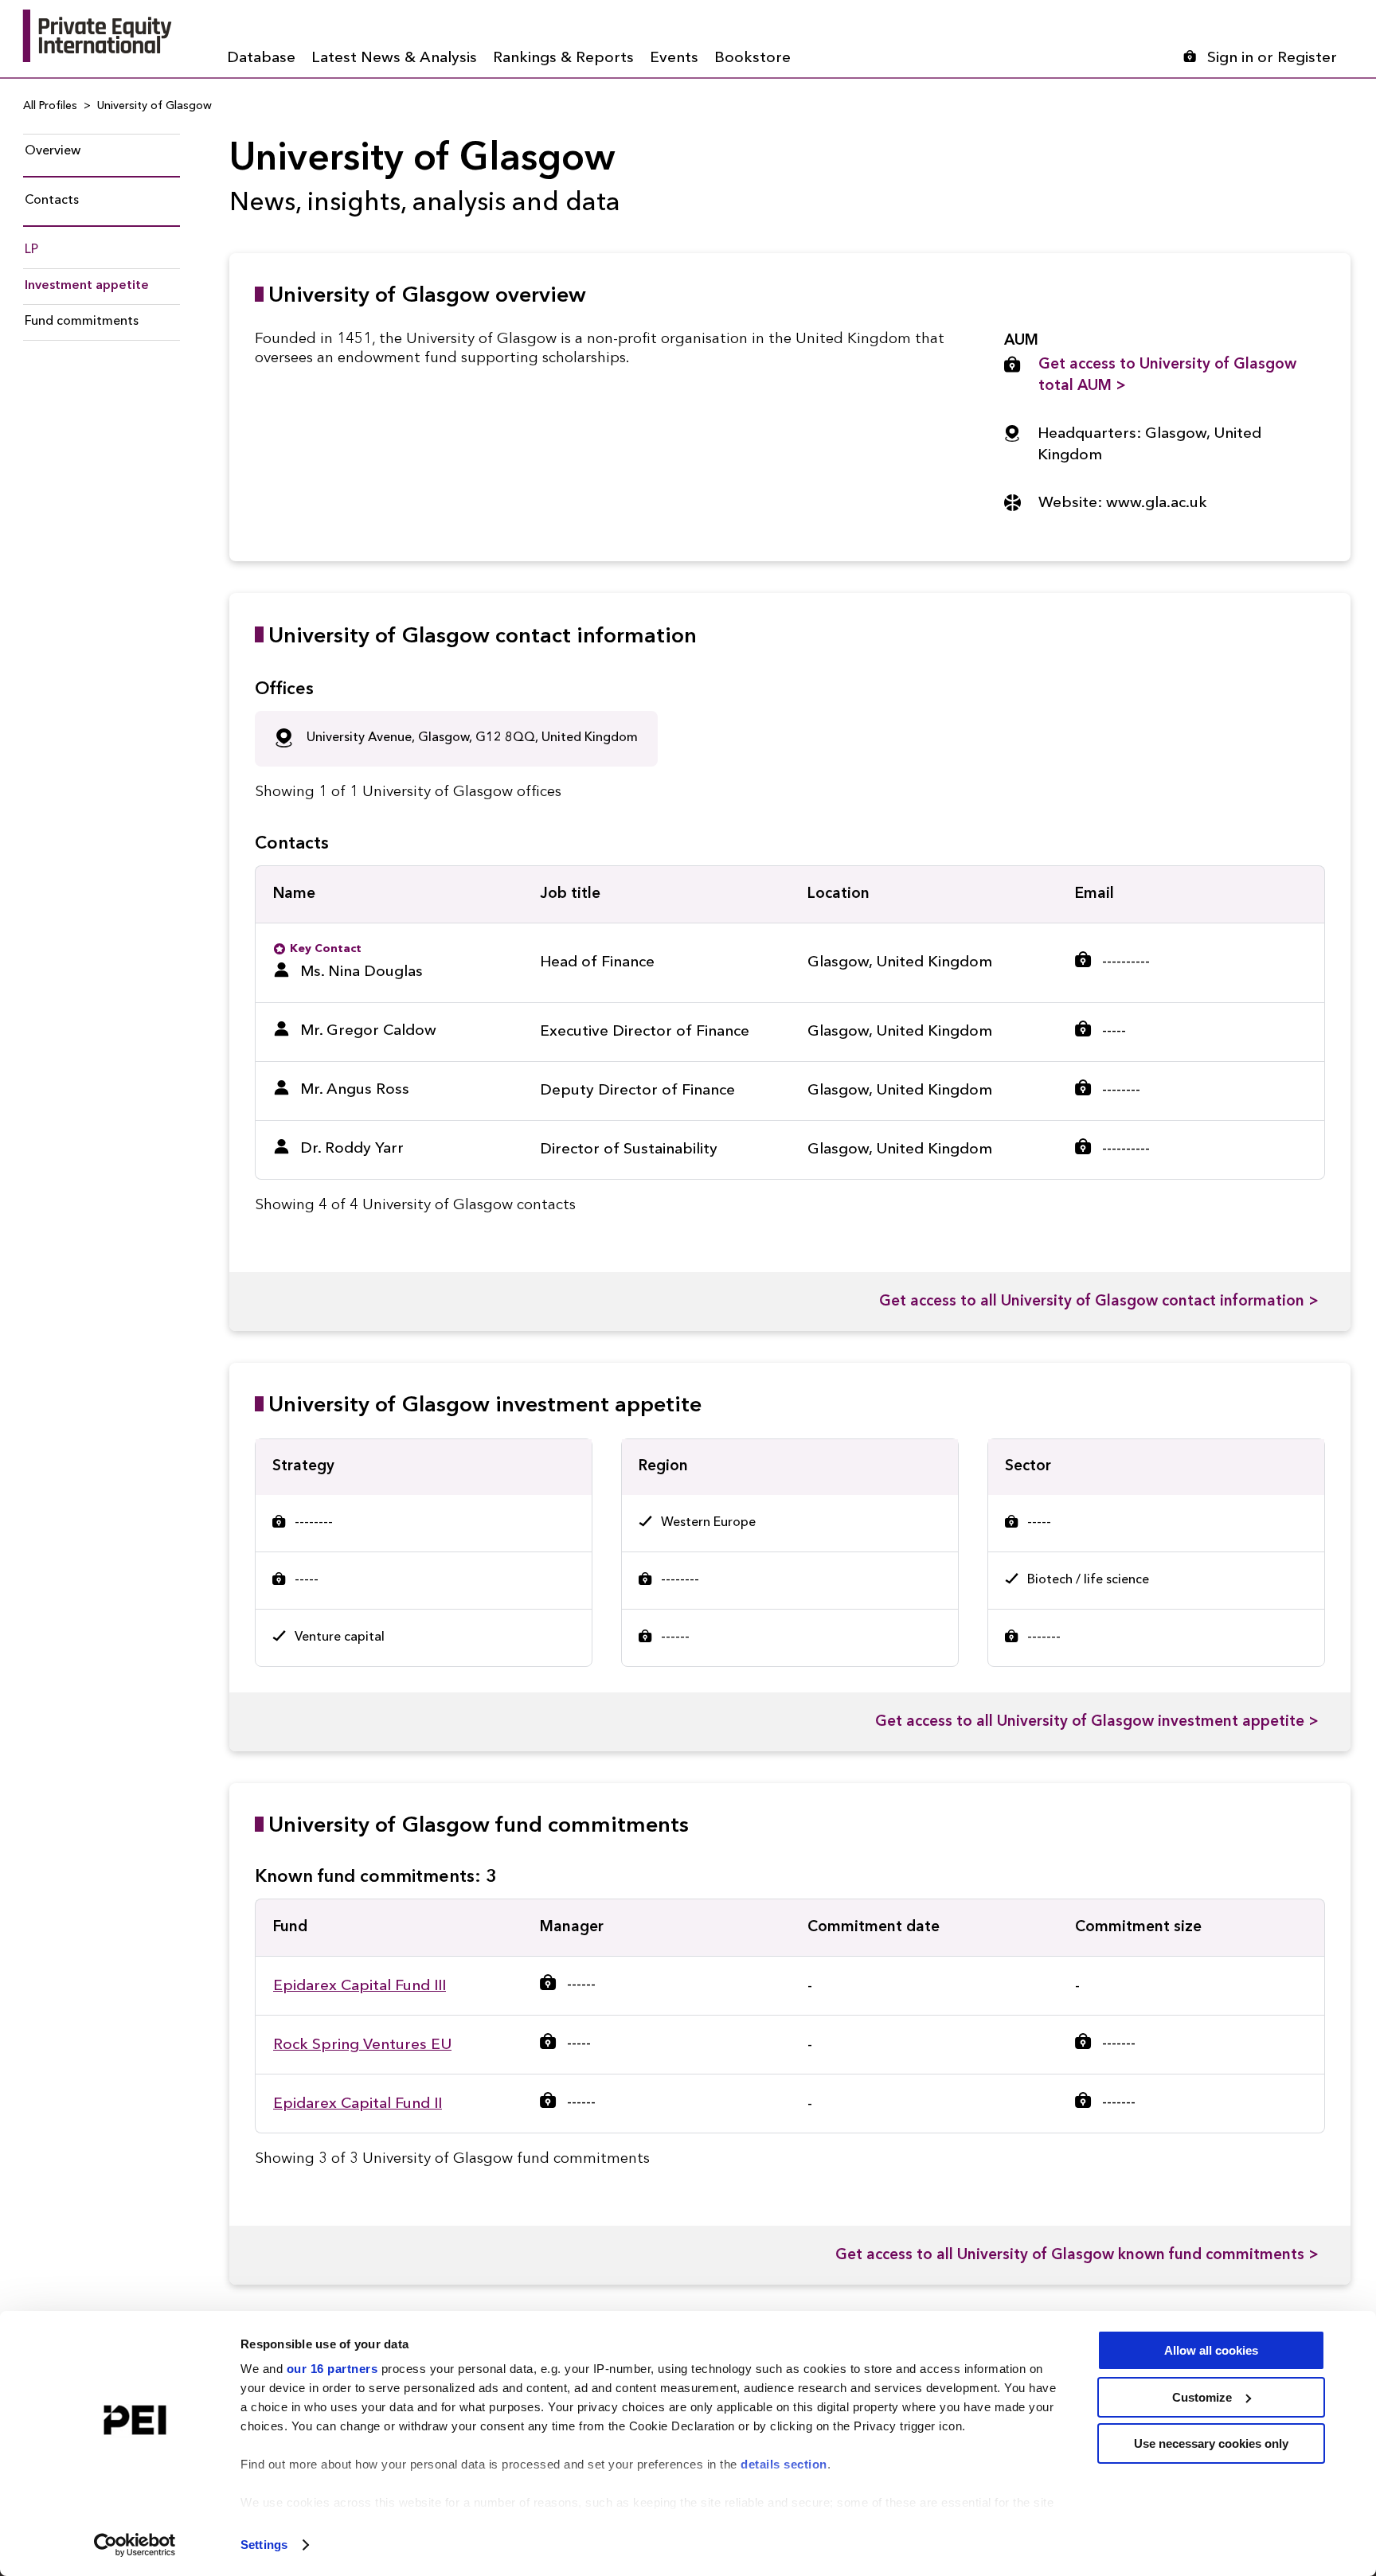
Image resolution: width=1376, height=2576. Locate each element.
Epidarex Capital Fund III (360, 1987)
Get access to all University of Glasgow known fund (1077, 2256)
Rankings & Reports (563, 59)
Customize (1202, 2397)
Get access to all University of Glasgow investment (1097, 1722)
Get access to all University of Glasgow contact (1099, 1302)
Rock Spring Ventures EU (362, 2045)
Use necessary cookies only (1211, 2443)
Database (261, 59)
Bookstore (752, 59)
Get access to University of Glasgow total (1167, 376)
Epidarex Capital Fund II (358, 2104)
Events (674, 59)
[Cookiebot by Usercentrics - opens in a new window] (135, 2545)
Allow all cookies (1211, 2350)
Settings (264, 2545)
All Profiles (50, 106)
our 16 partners (332, 2369)
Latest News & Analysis (394, 59)
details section (784, 2464)
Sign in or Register (1272, 59)
